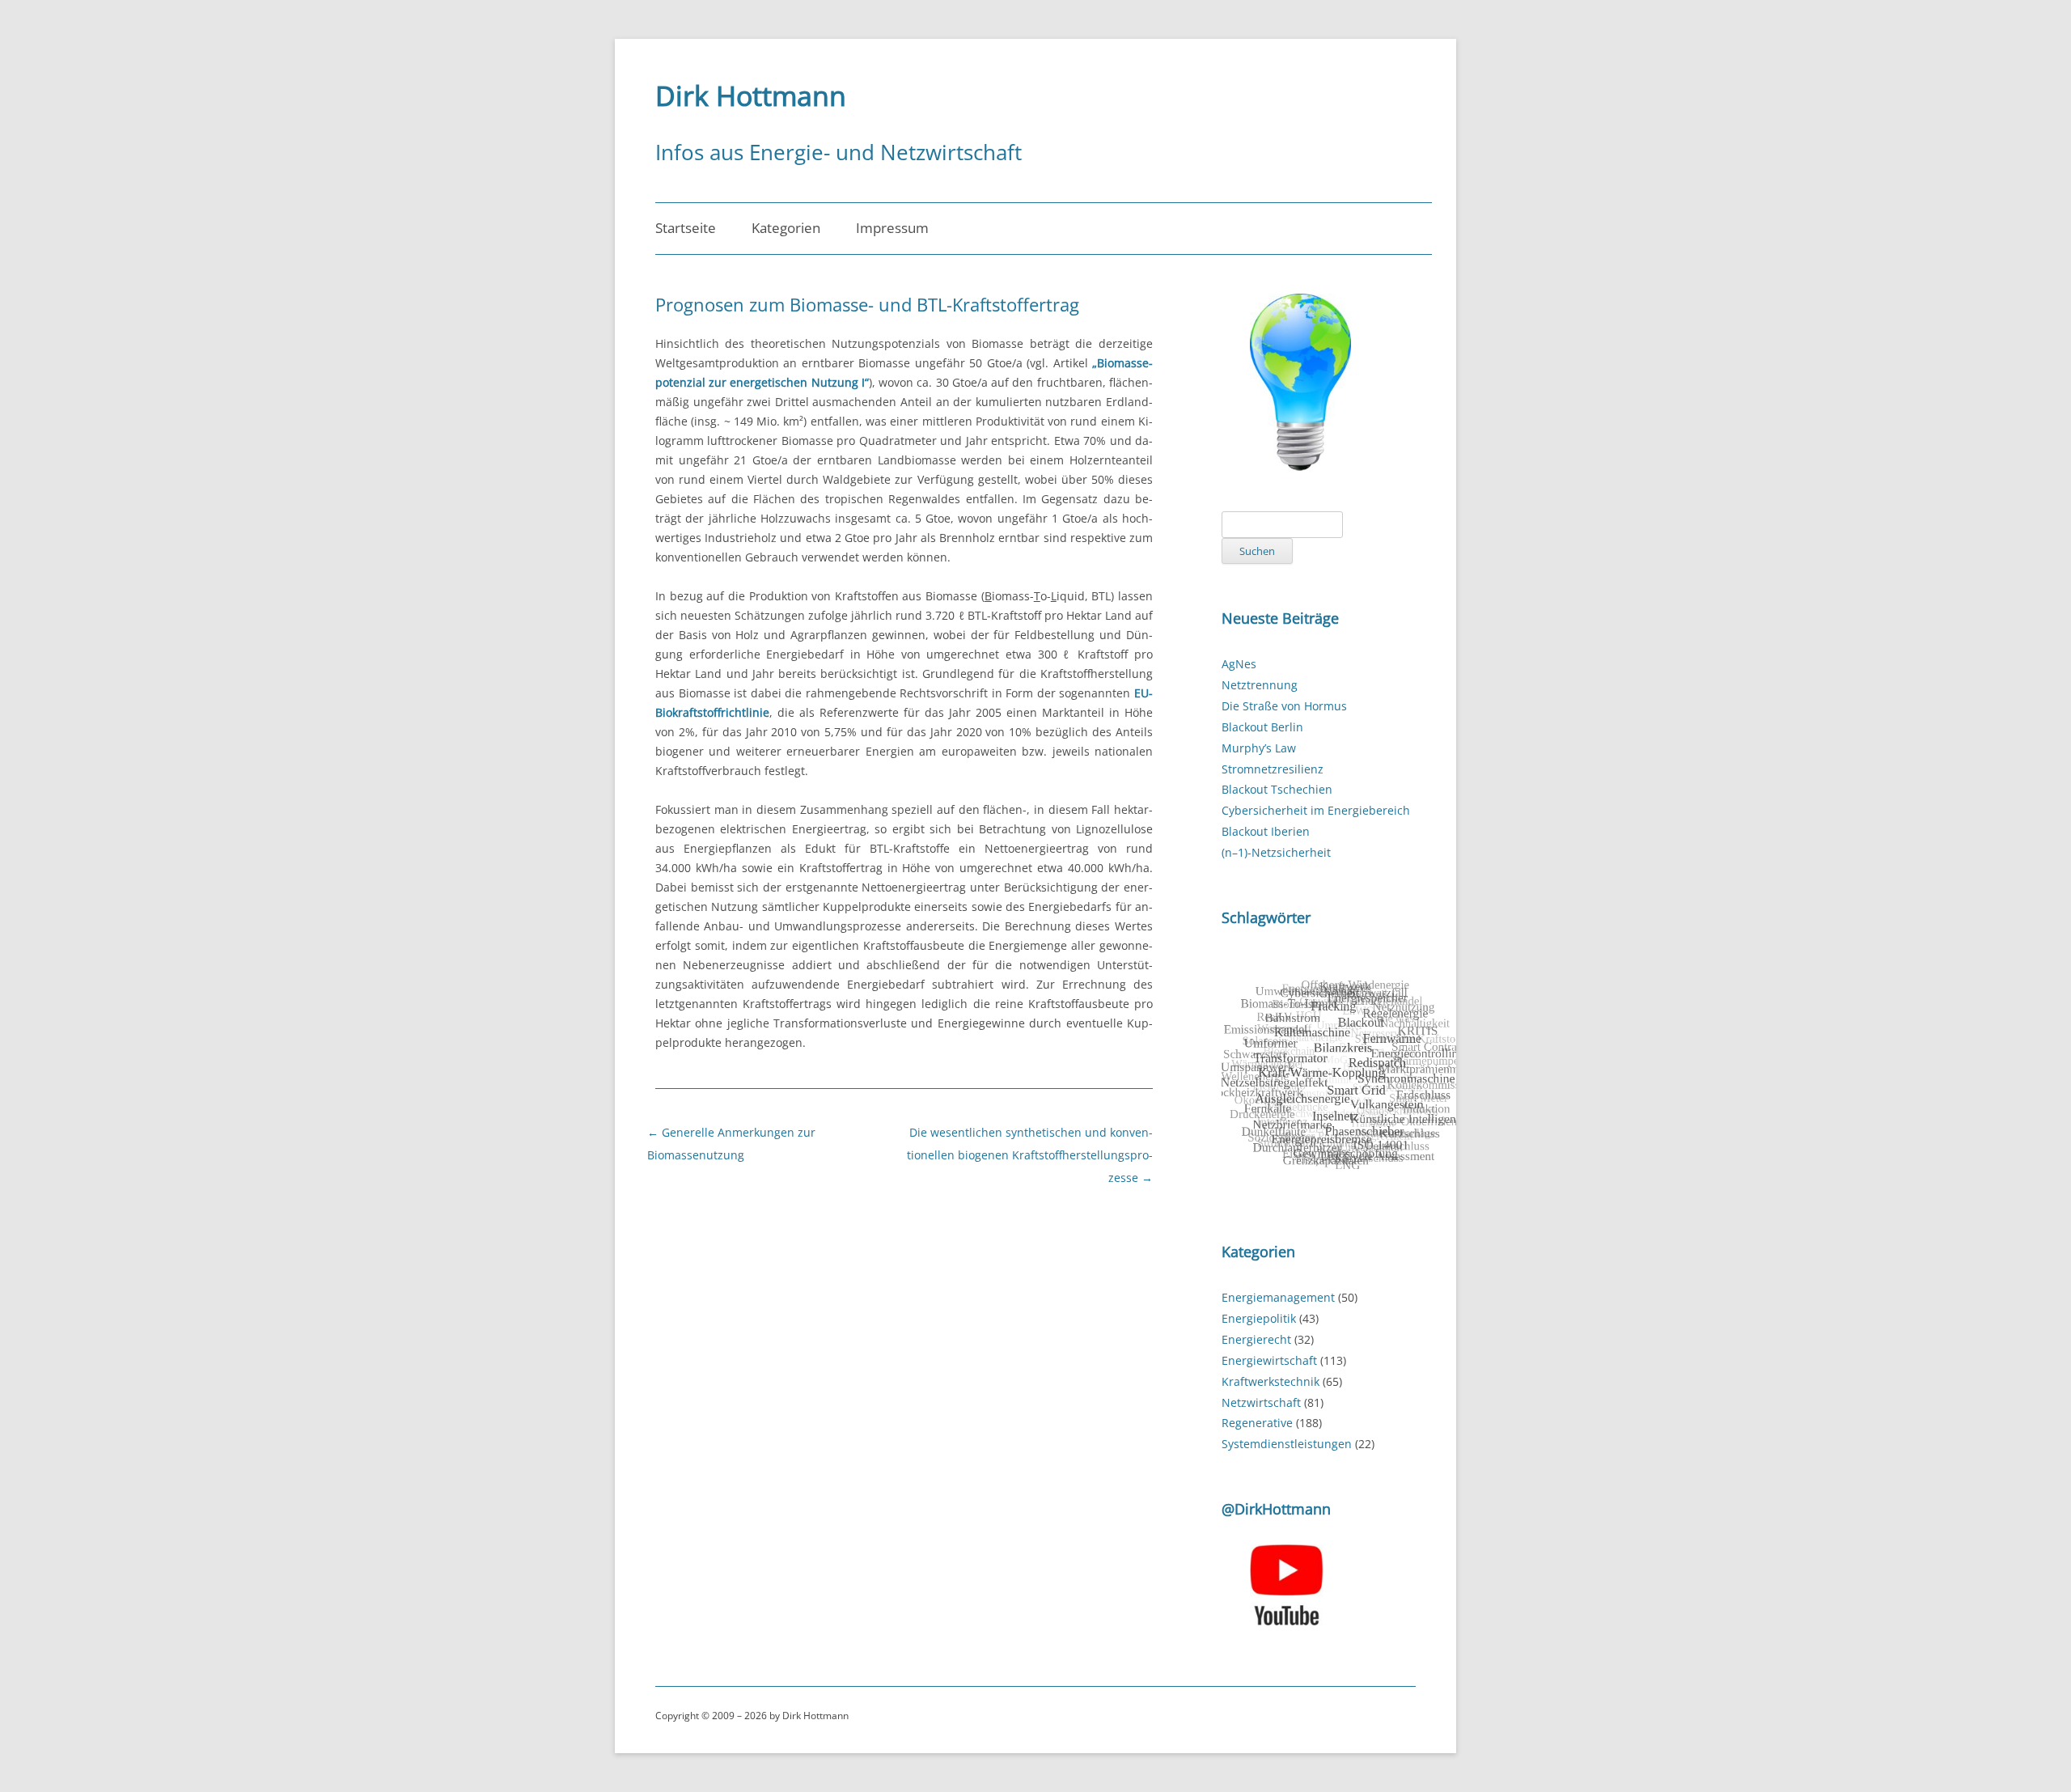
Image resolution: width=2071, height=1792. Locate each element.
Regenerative (1257, 1423)
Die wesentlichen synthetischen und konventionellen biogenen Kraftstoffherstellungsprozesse (1030, 1155)
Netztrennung (1260, 685)
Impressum (892, 228)
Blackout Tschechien (1277, 789)
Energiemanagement (1278, 1297)
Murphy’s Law (1259, 748)
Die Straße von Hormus (1284, 706)
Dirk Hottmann (751, 95)
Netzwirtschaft (1261, 1402)
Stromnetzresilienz (1273, 769)
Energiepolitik (1259, 1318)
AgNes (1239, 664)
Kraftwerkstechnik (1271, 1381)
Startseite (686, 228)
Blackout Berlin (1262, 727)
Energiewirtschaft (1269, 1360)
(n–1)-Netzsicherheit (1276, 852)
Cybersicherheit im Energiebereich (1316, 810)
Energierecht (1256, 1339)
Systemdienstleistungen (1287, 1444)
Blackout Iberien (1266, 831)
